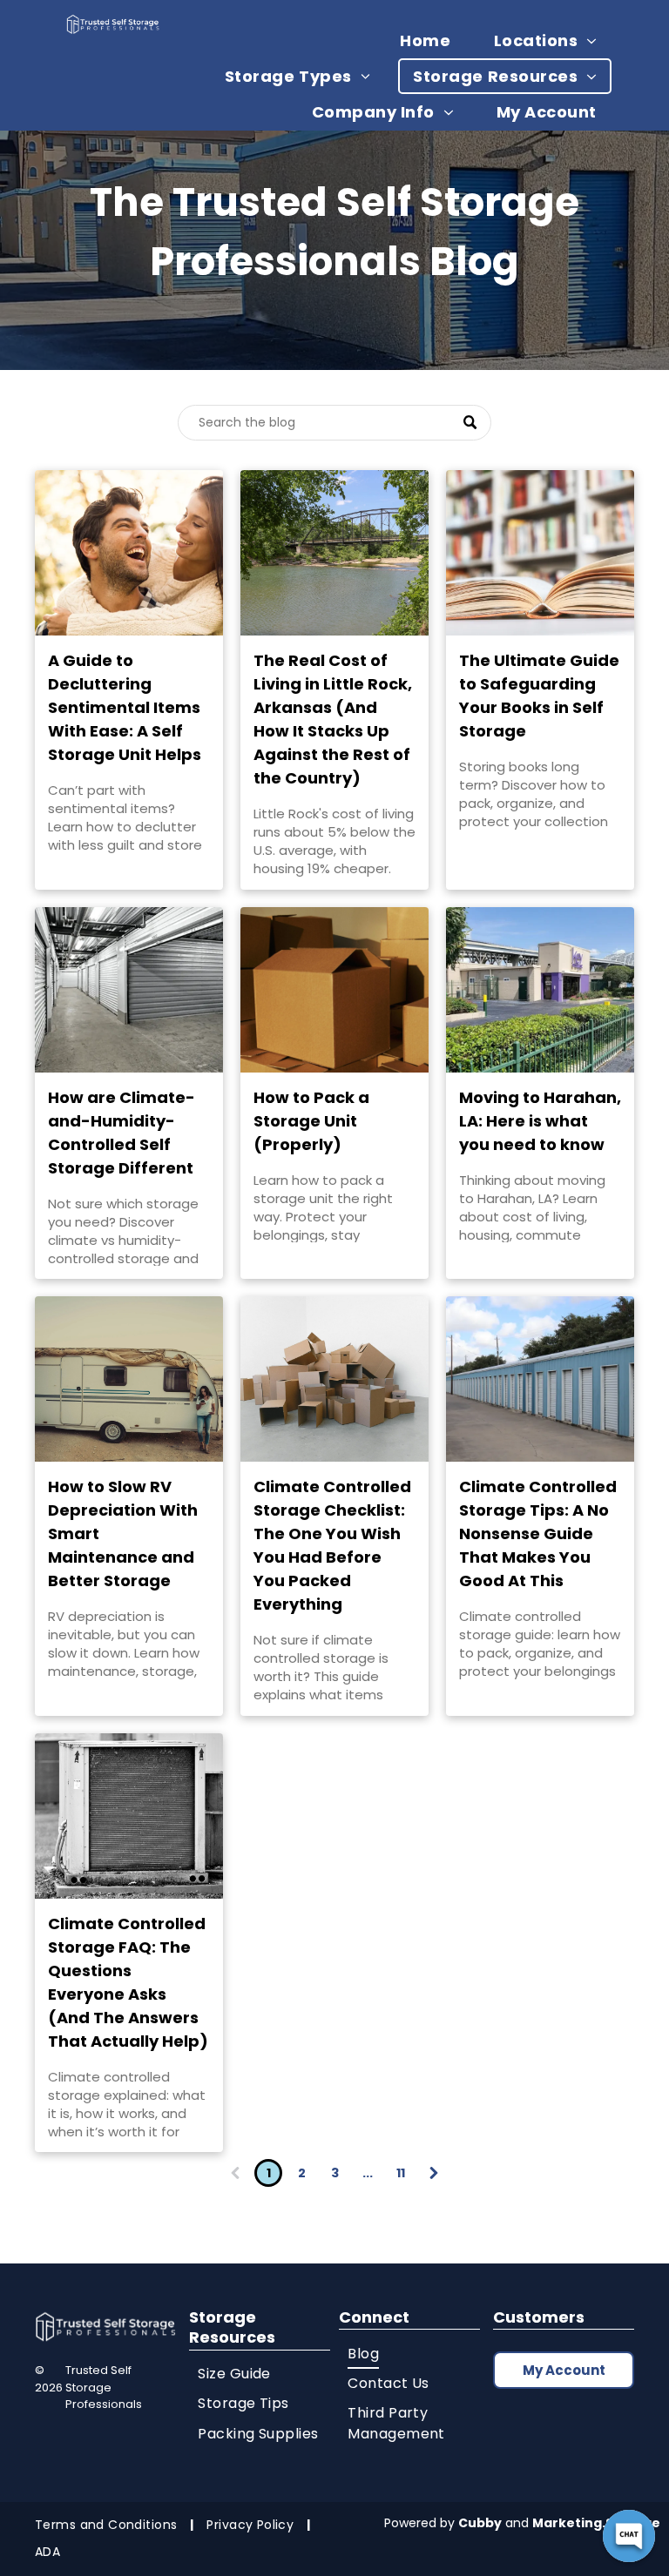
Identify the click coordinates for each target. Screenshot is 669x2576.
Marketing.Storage (596, 2523)
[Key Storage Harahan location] (540, 990)
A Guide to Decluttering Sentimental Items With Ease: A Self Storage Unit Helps (125, 707)
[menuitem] (432, 40)
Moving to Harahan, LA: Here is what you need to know (540, 1121)
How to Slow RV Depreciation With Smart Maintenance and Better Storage (123, 1533)
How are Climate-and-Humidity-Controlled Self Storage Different (122, 1133)
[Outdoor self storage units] (540, 1379)
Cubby (480, 2523)
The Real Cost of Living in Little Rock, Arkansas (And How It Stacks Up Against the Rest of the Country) (333, 719)
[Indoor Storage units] (129, 990)
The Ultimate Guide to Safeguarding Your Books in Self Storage (539, 696)
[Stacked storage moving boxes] (334, 990)
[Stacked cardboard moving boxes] (334, 1379)
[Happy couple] (129, 553)
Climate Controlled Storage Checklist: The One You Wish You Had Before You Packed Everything (332, 1545)
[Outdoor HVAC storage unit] (129, 1816)
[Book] (540, 553)
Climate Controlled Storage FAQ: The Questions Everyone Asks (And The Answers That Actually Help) (128, 1982)
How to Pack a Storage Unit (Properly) (311, 1121)
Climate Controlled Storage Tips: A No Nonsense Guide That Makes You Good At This (538, 1533)
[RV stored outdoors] (129, 1379)
